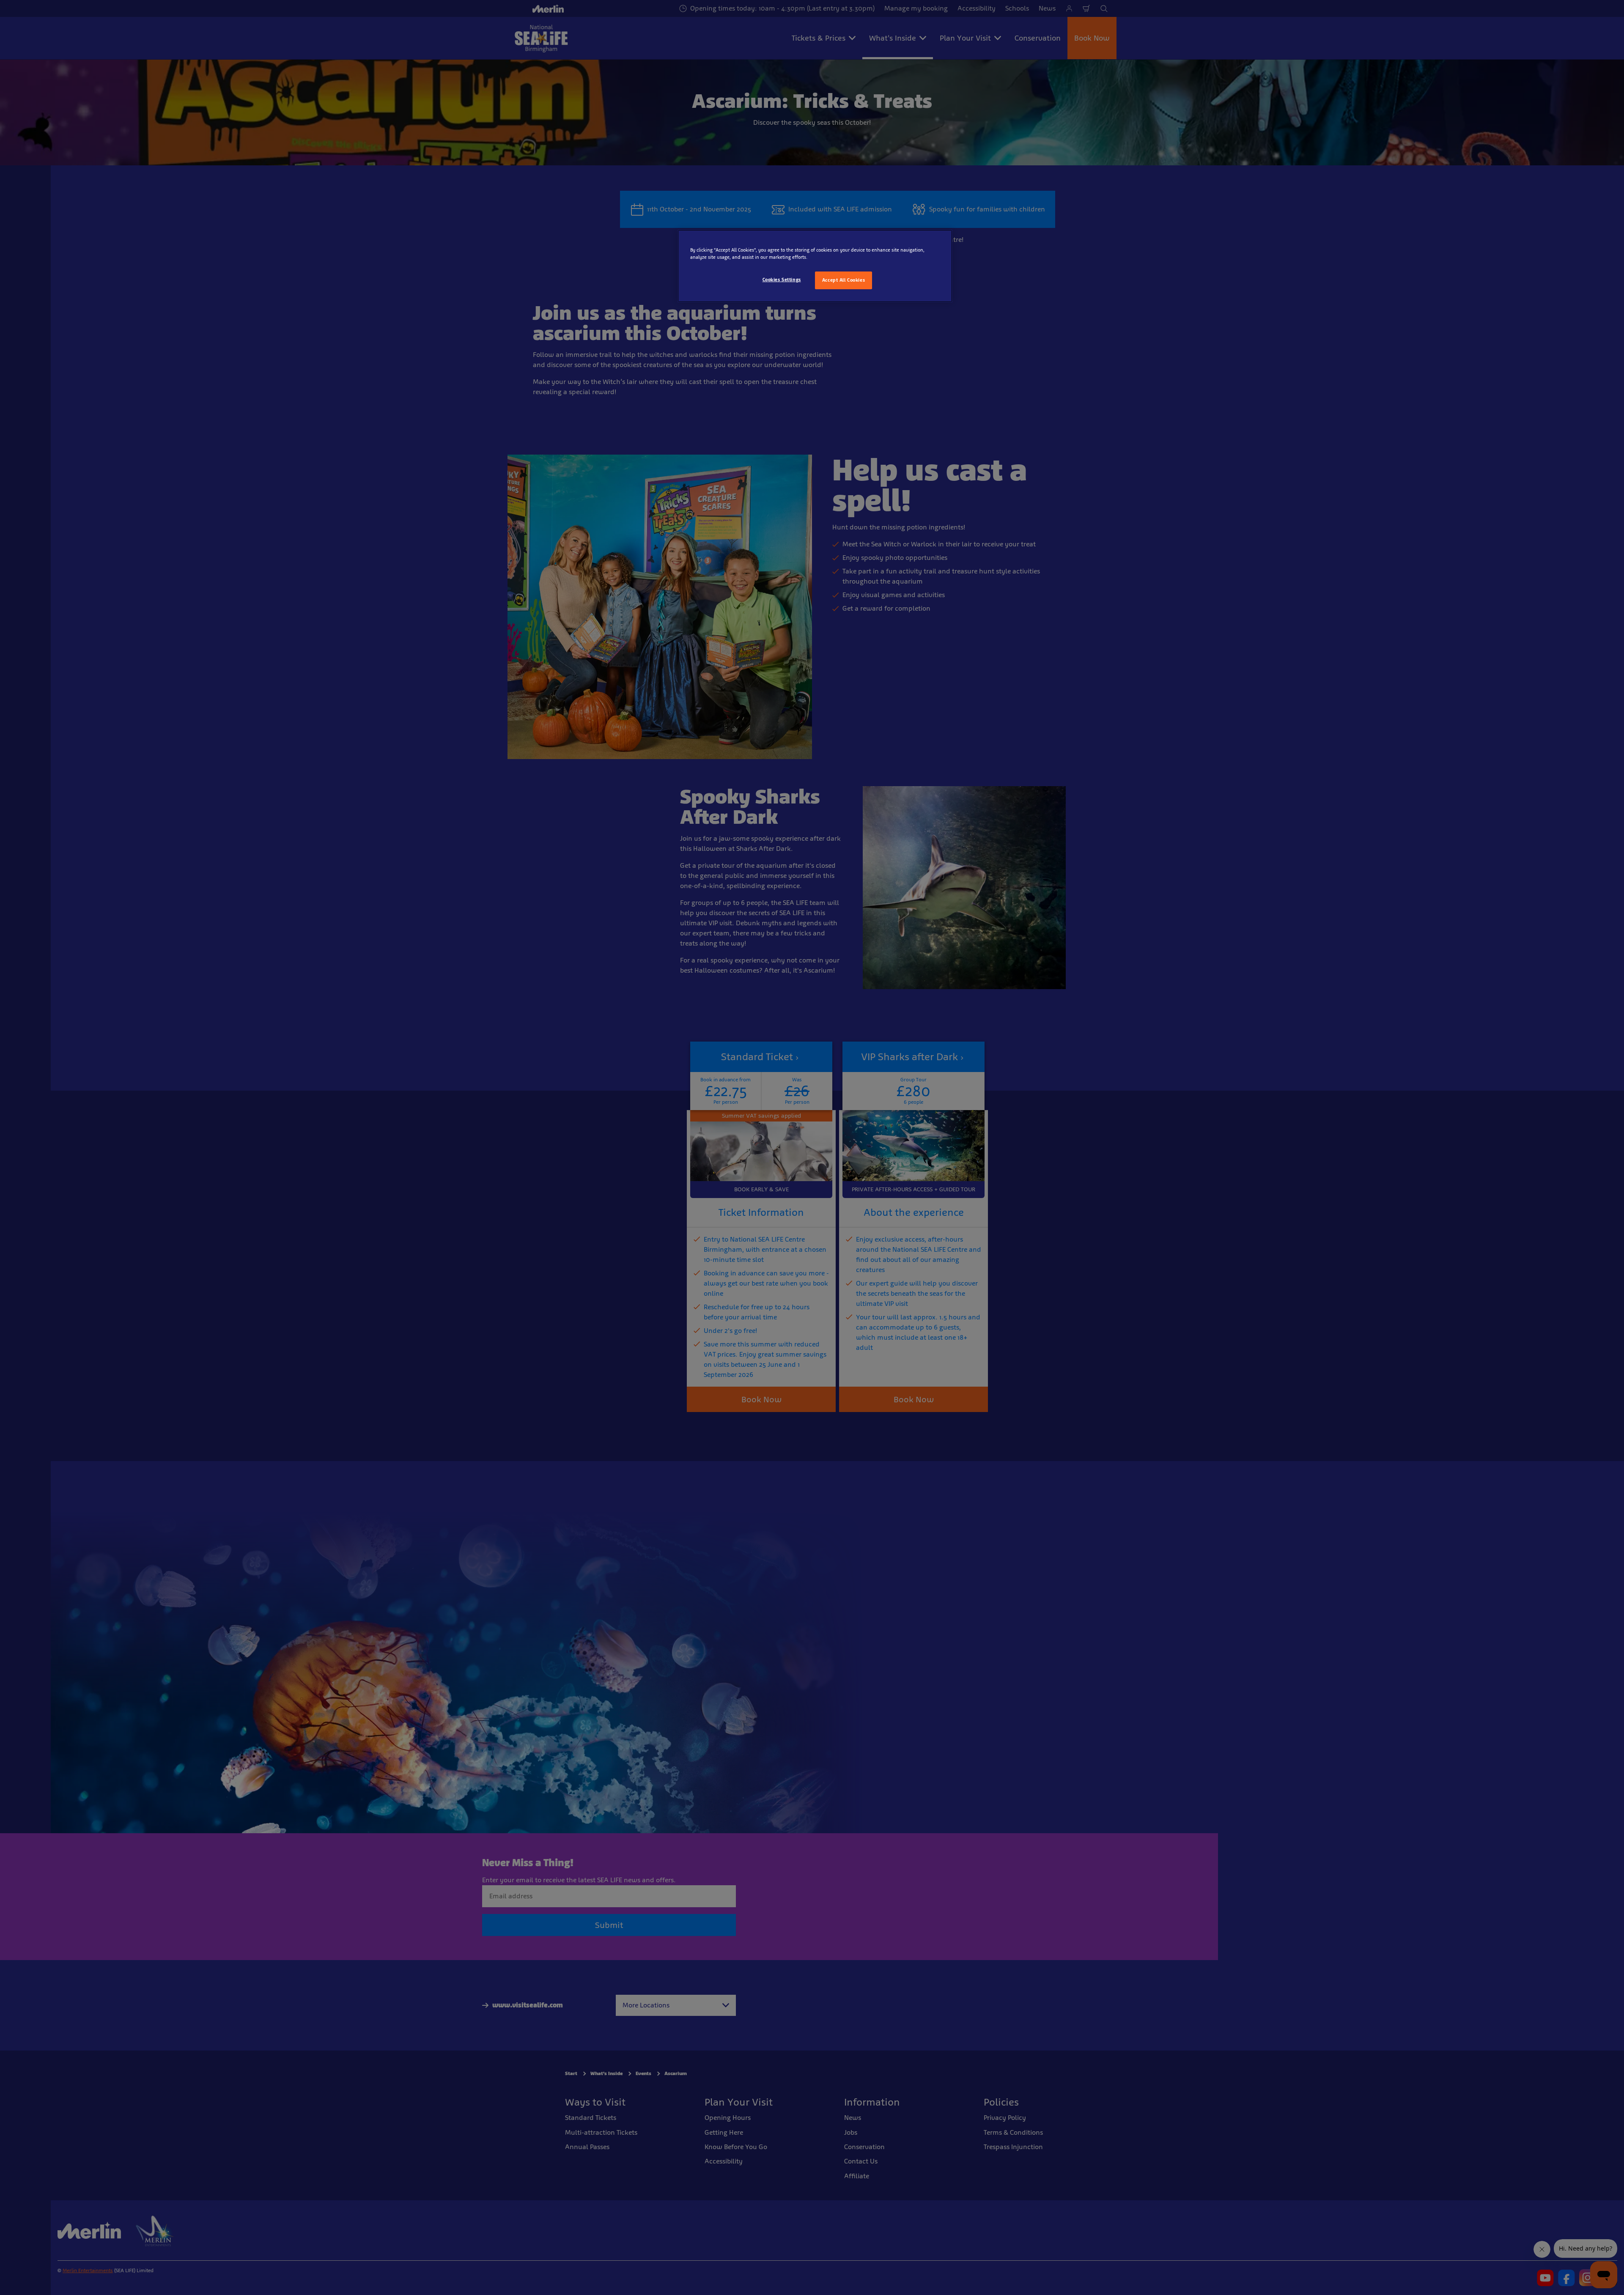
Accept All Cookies (844, 280)
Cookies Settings (782, 280)
